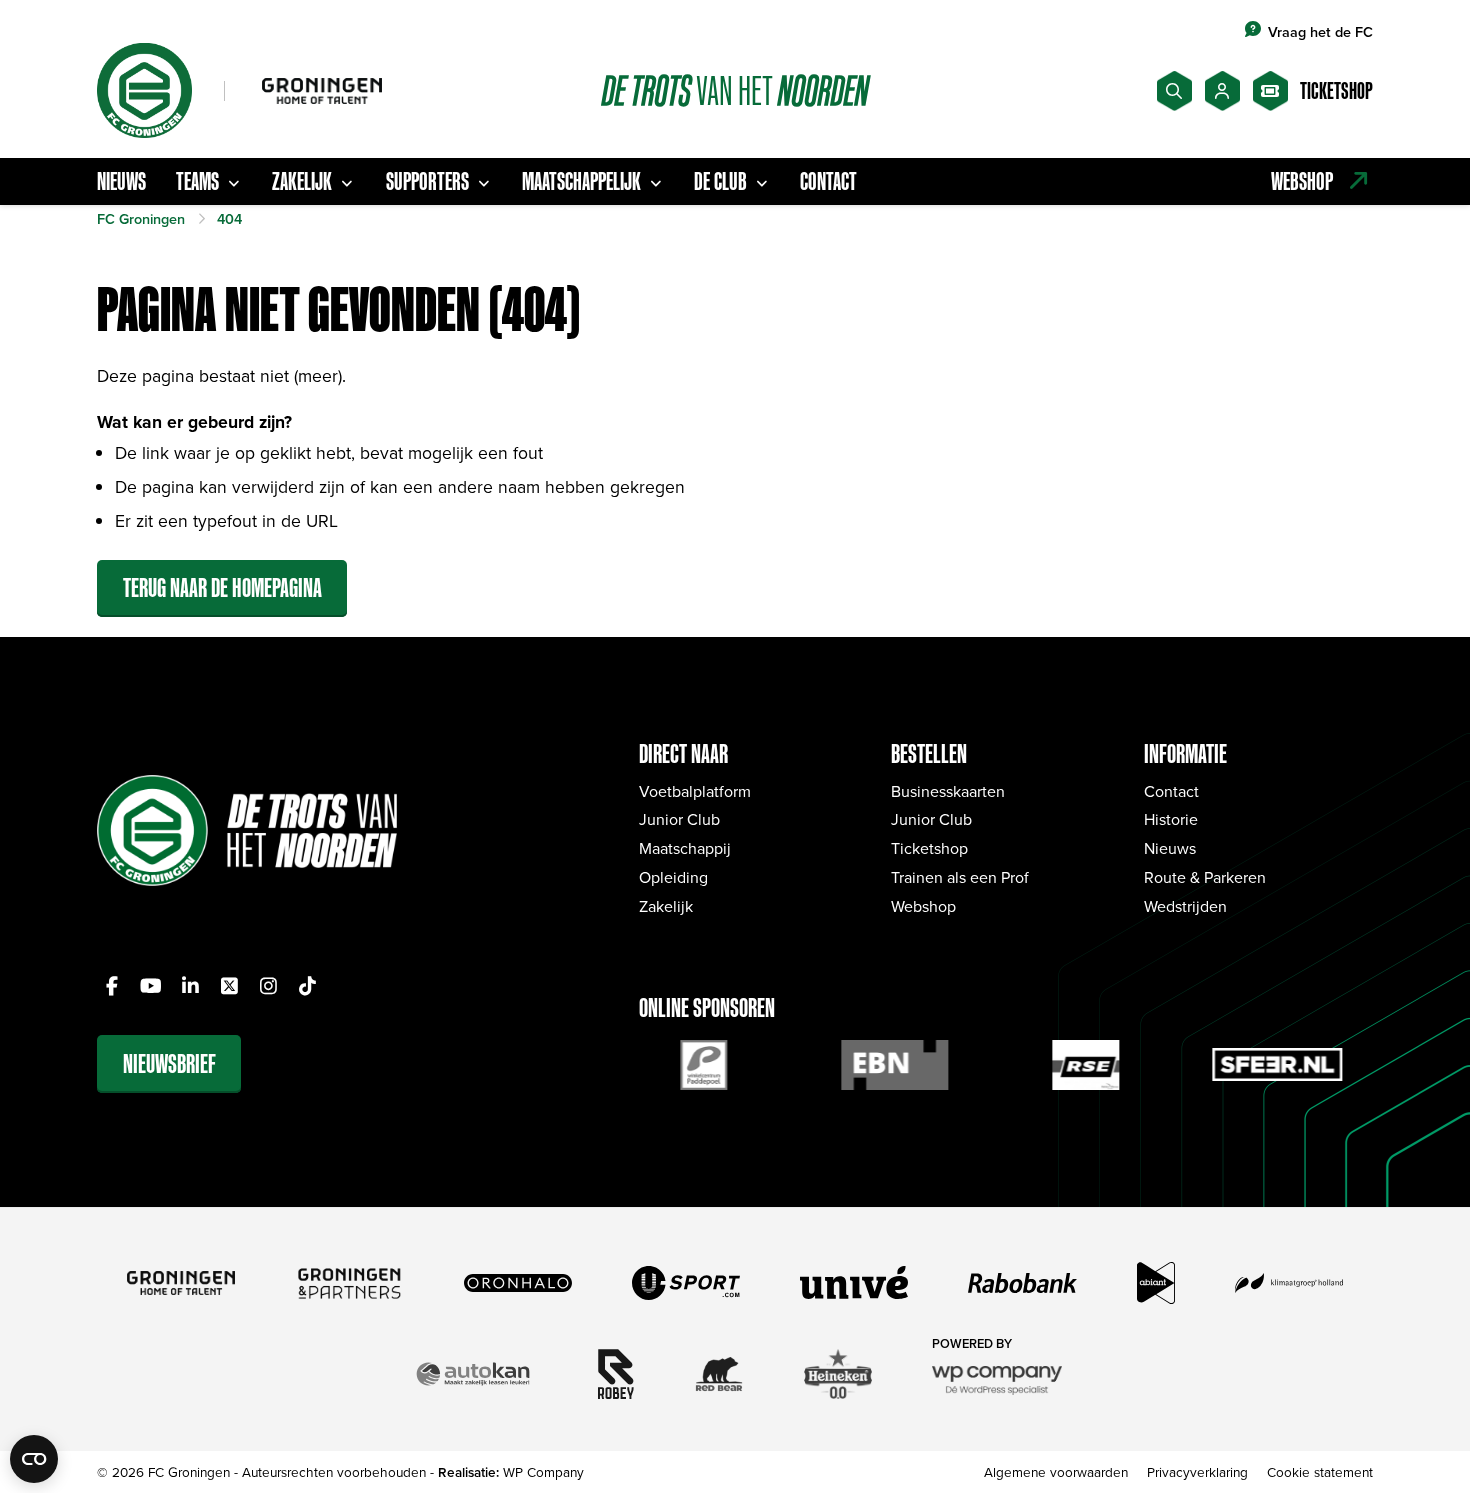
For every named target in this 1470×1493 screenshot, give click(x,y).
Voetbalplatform (695, 791)
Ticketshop (929, 848)
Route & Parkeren (1205, 877)
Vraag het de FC (1320, 31)
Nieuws (121, 181)
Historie (1171, 819)
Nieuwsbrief (169, 1063)
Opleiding (673, 877)
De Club (720, 181)
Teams (197, 181)
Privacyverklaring (1197, 1471)
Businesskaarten (948, 791)
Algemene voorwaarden (1056, 1471)
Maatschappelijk (581, 181)
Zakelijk (302, 181)
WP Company (543, 1471)
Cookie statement (1320, 1471)
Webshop (923, 906)
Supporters (427, 181)
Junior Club (679, 819)
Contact (828, 181)
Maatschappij (685, 848)
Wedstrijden (1185, 906)
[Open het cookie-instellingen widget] (34, 1459)
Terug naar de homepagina (222, 587)
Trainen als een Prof (960, 877)
